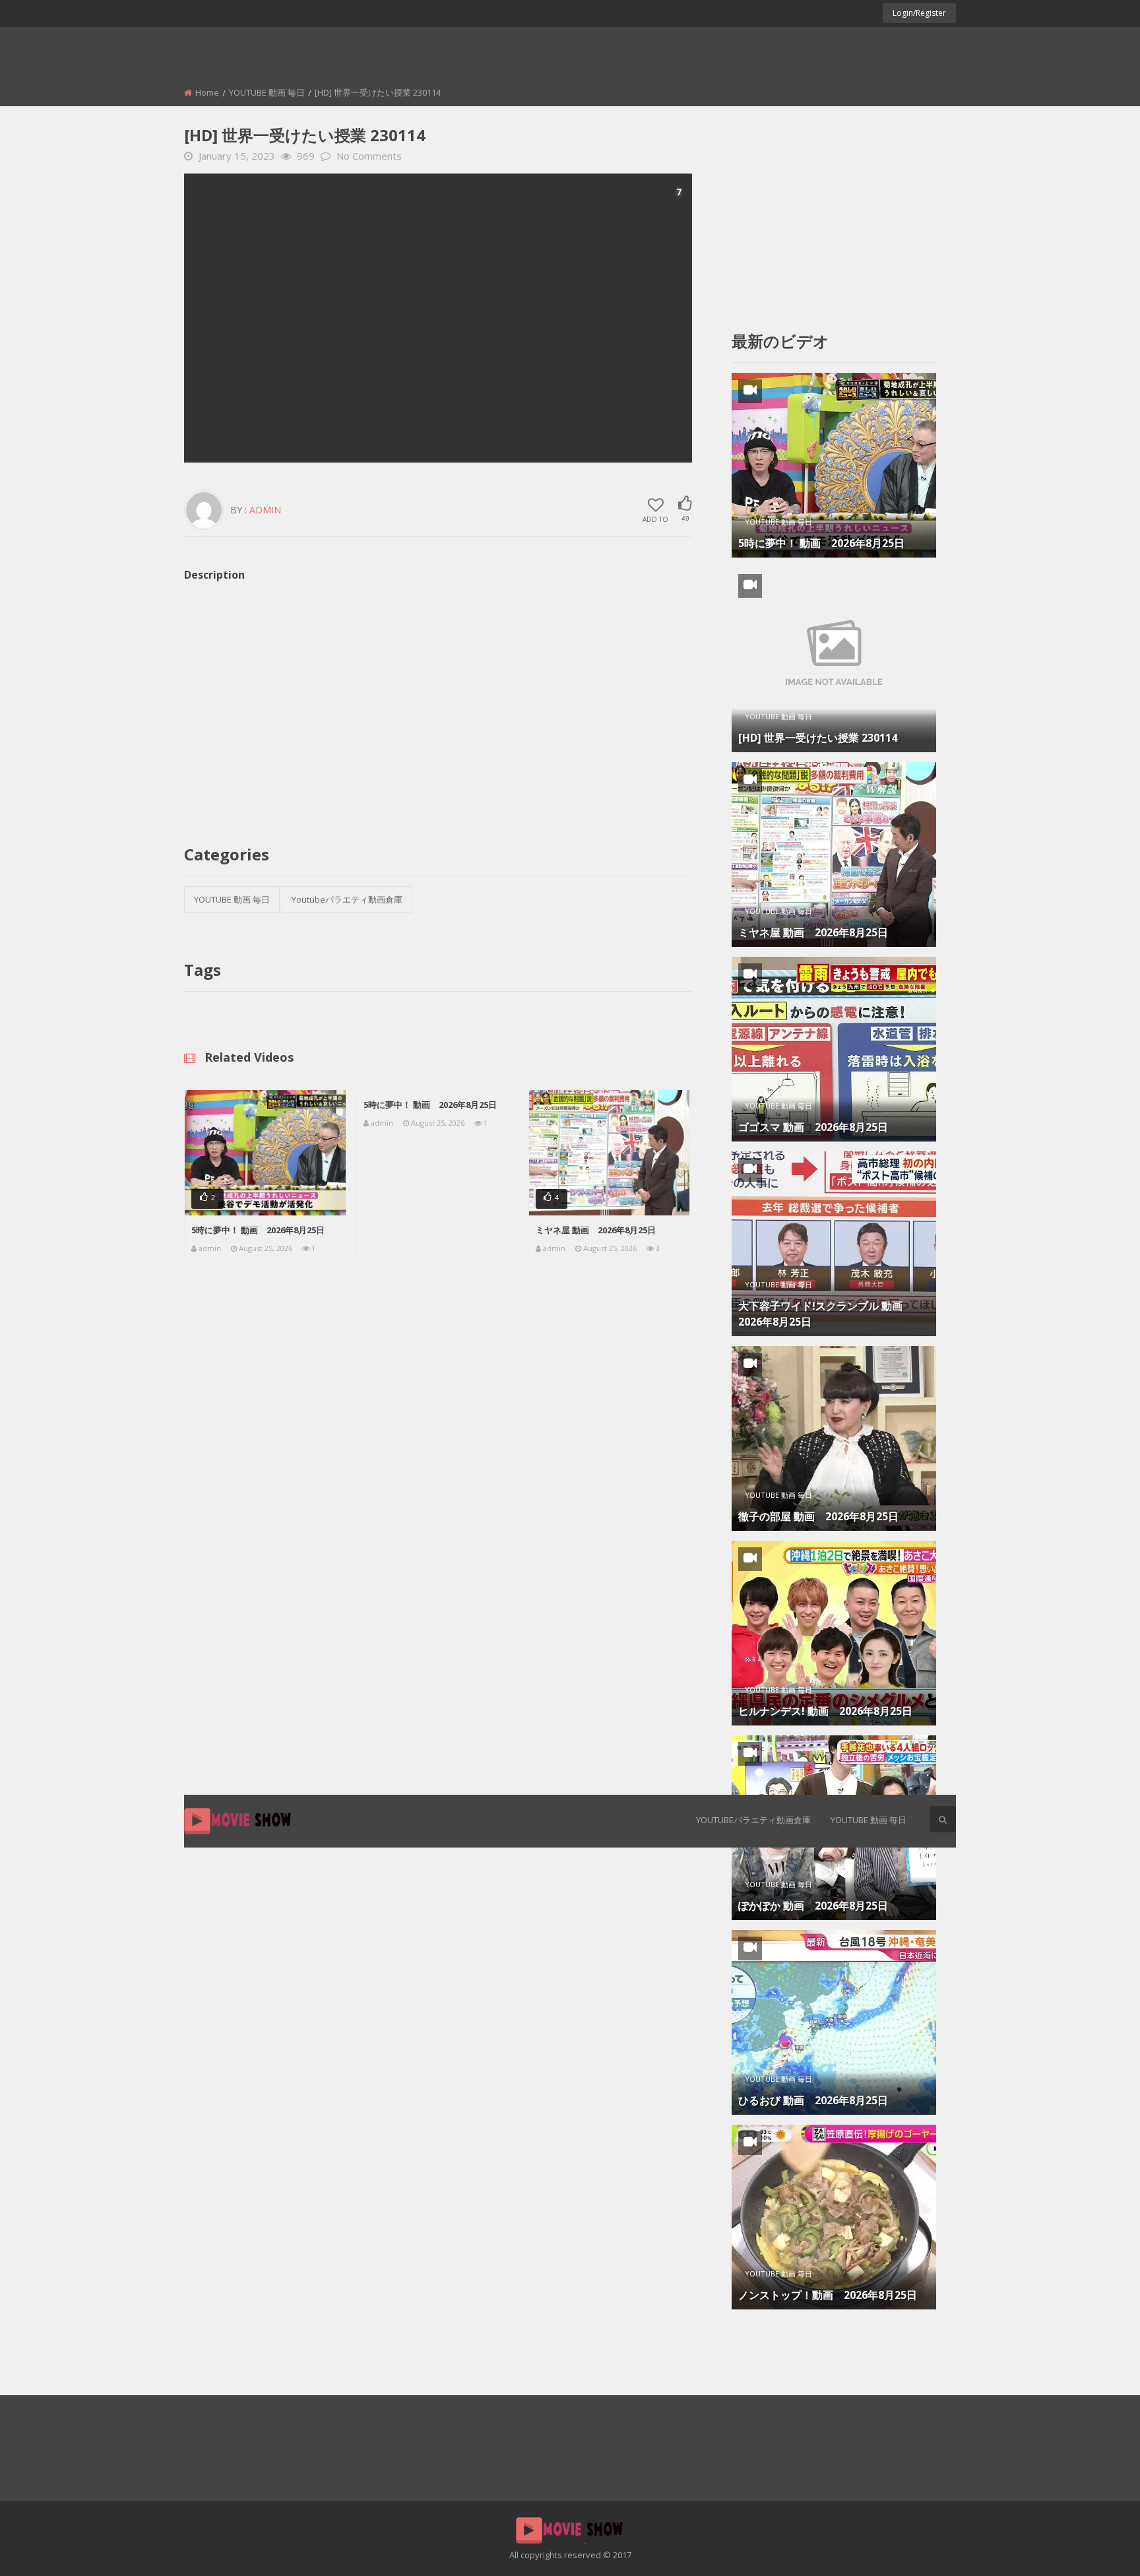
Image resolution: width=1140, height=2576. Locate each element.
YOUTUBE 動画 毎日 (869, 1820)
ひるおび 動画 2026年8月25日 (813, 2100)
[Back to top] (1097, 2546)
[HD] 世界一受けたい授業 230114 (818, 738)
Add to (655, 519)
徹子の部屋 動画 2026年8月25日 (818, 1516)
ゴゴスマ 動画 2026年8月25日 (813, 1127)
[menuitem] (753, 1821)
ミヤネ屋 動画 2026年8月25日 (596, 1230)
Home (207, 92)
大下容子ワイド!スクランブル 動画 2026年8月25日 (826, 1314)
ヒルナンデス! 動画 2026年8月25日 (825, 1711)
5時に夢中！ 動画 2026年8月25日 (258, 1230)
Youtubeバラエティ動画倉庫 (753, 1820)
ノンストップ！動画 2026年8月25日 (828, 2295)
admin (265, 510)
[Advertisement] (438, 318)
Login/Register (919, 13)
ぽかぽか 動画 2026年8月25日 (813, 1906)
